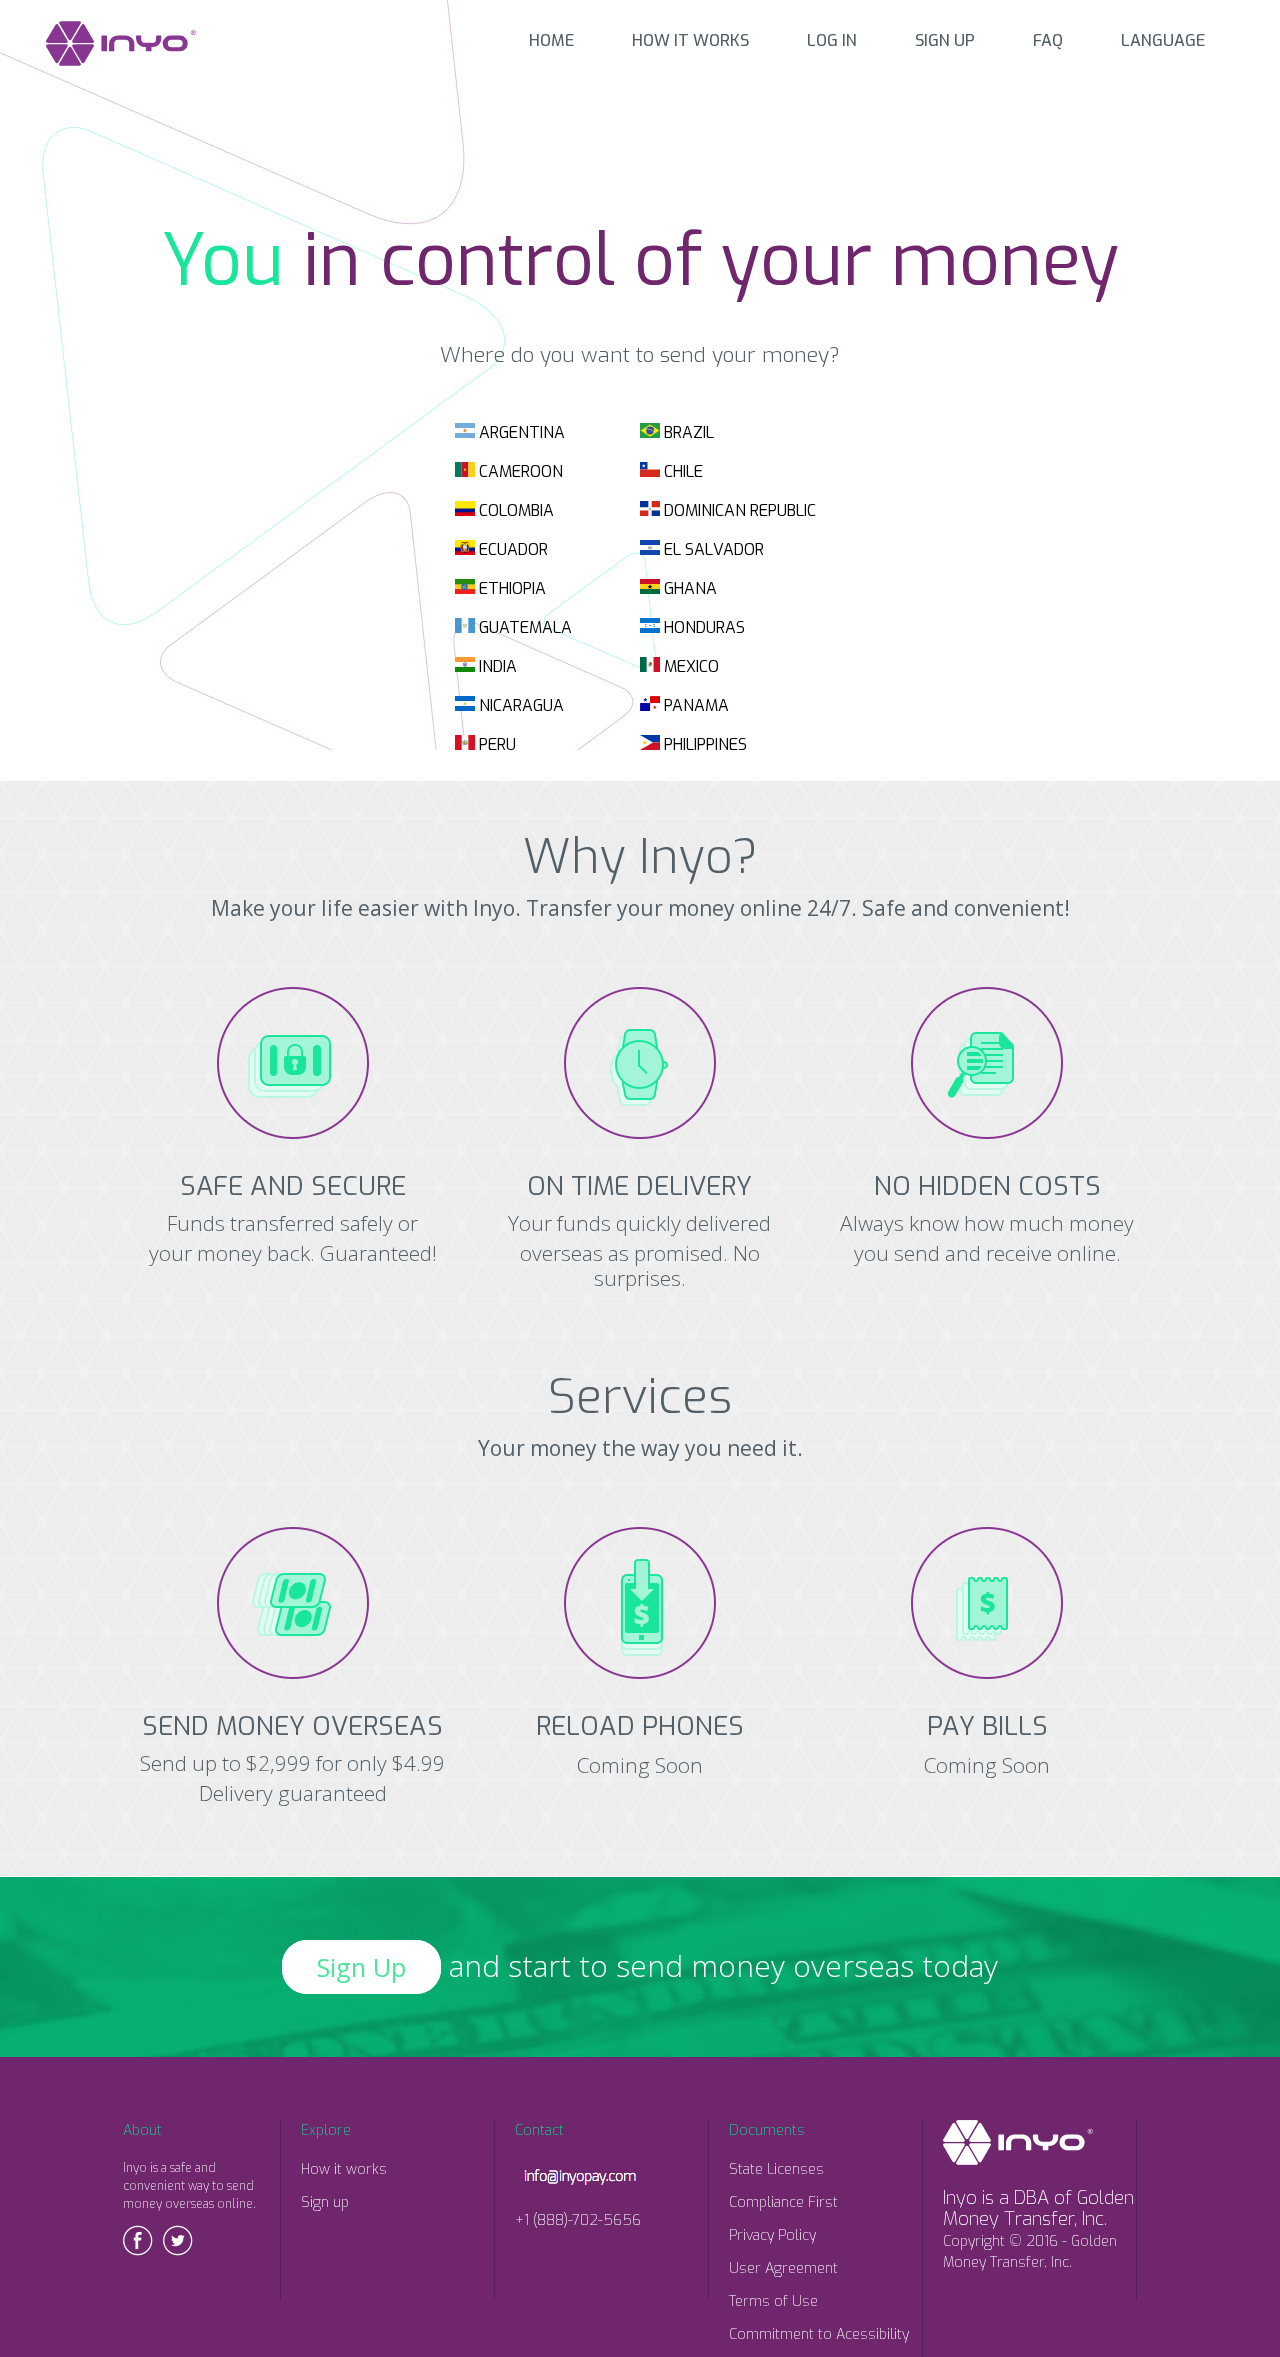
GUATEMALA (523, 627)
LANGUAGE (1163, 40)
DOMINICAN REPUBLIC (738, 510)
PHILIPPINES (703, 744)
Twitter (178, 2240)
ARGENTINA (520, 432)
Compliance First (783, 2202)
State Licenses (776, 2169)
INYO (121, 43)
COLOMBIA (514, 510)
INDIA (496, 666)
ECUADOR (511, 549)
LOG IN (832, 40)
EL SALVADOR (712, 549)
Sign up (325, 2202)
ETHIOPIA (510, 588)
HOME (551, 40)
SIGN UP (945, 40)
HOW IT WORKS (690, 40)
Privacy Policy (772, 2235)
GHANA (688, 588)
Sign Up (361, 1967)
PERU (495, 744)
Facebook (138, 2240)
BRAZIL (687, 432)
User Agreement (783, 2268)
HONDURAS (702, 627)
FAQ (1048, 40)
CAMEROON (519, 471)
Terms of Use (773, 2301)
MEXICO (689, 666)
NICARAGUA (519, 705)
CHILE (681, 471)
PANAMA (694, 705)
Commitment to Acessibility (819, 2334)
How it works (344, 2169)
